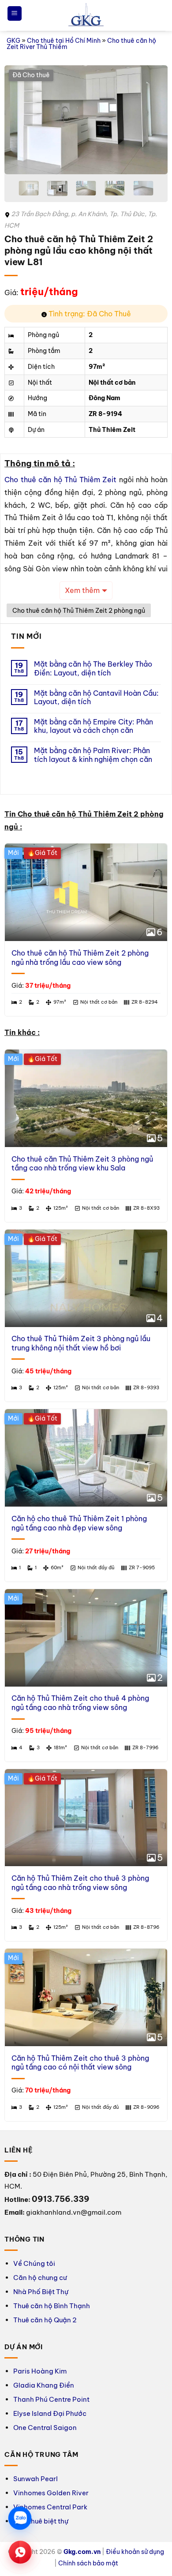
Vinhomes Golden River (51, 2493)
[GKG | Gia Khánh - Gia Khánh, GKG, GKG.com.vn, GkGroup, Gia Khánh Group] (86, 16)
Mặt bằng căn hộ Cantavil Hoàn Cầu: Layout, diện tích (96, 697)
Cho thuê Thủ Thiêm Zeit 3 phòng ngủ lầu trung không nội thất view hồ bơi (81, 1343)
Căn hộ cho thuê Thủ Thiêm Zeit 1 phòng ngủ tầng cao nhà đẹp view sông (79, 1523)
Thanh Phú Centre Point (51, 2399)
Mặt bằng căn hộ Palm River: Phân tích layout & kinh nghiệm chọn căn (93, 755)
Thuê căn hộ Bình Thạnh (52, 2306)
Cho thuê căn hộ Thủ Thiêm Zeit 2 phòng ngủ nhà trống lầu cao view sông (80, 958)
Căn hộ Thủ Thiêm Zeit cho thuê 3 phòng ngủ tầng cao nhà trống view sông (80, 1883)
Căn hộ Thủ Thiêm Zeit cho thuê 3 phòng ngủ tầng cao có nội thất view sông (80, 2063)
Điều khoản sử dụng (135, 2552)
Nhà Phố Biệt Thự (41, 2292)
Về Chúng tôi (34, 2263)
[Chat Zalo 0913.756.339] (20, 2518)
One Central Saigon (45, 2428)
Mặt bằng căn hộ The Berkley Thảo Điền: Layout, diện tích (93, 668)
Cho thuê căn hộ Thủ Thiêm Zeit (60, 480)
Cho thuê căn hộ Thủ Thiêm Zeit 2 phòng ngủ (79, 611)
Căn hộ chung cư (40, 2278)
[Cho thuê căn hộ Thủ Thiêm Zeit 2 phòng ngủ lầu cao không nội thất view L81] (86, 120)
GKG (13, 41)
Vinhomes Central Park (50, 2507)
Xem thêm (82, 590)
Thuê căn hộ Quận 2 (45, 2320)
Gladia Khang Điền (44, 2385)
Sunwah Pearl (36, 2479)
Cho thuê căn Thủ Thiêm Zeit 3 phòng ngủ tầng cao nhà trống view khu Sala (82, 1164)
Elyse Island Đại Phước (50, 2413)
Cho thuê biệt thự (41, 2521)
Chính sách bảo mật (88, 2563)
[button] (15, 13)
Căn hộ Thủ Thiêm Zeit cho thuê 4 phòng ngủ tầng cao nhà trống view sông (80, 1703)
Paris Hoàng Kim (40, 2371)
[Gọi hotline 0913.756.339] (20, 2552)
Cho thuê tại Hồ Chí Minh (64, 41)
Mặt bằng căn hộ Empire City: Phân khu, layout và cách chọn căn (93, 726)
